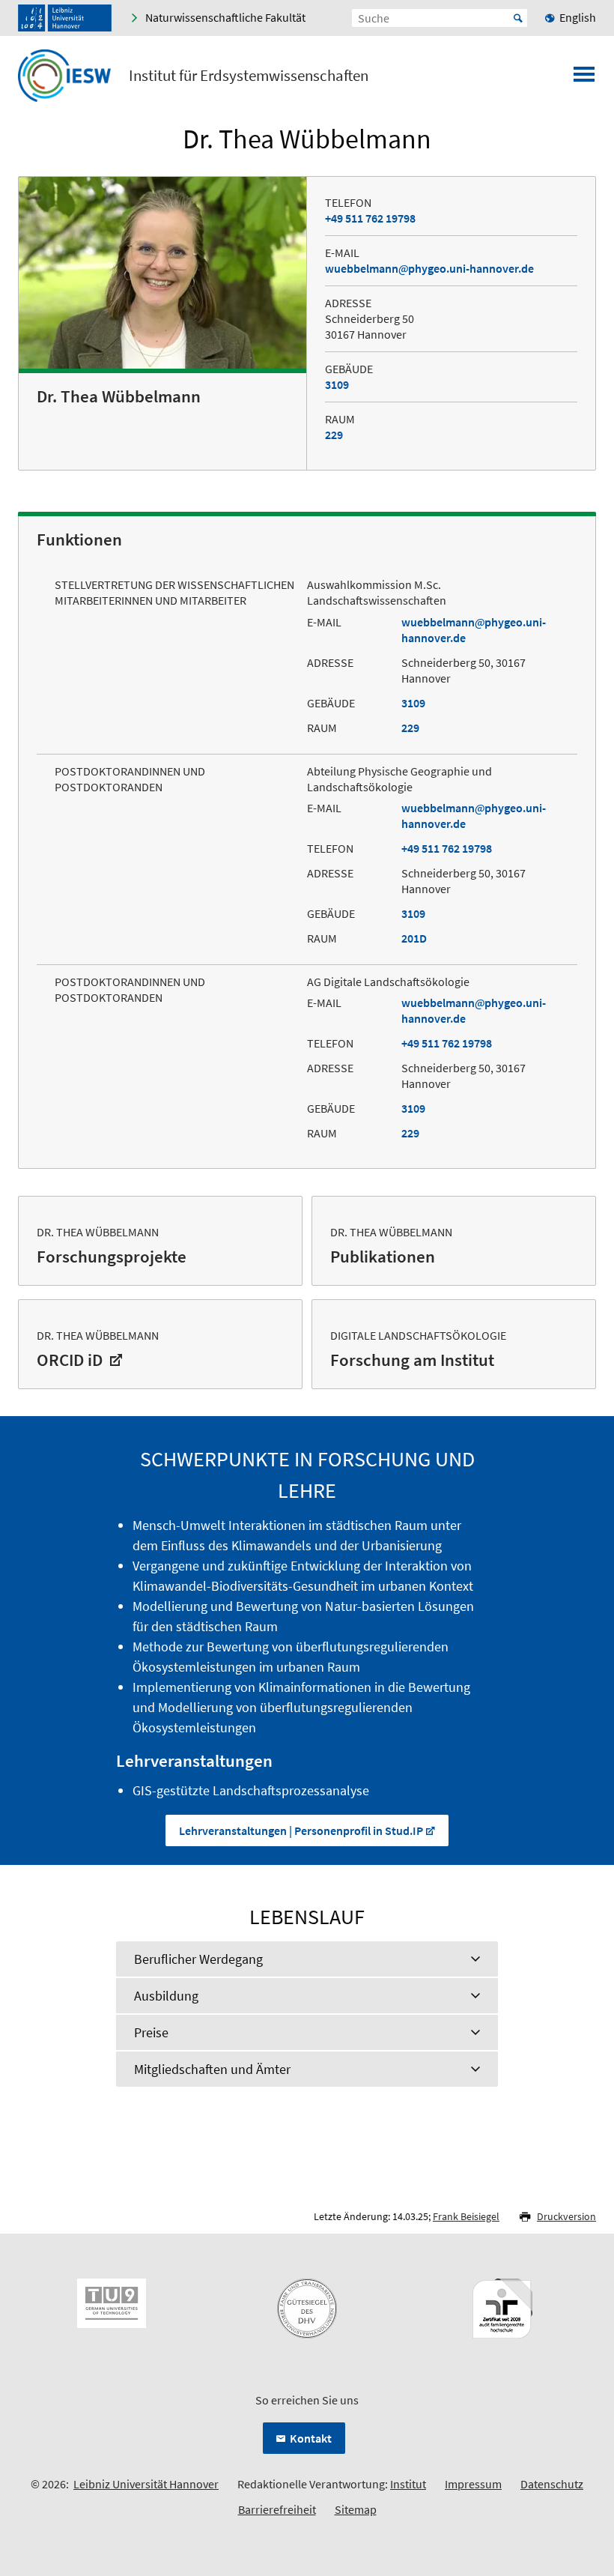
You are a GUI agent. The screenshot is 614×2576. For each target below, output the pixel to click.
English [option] (578, 17)
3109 (337, 384)
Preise (151, 2032)
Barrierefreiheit (277, 2509)
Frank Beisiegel (466, 2216)
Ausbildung (166, 1996)
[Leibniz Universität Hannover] (65, 18)
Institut (408, 2484)
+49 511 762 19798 (370, 218)
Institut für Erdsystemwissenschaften (249, 76)
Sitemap (356, 2509)
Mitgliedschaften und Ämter (212, 2069)
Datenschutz (552, 2484)
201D (414, 938)
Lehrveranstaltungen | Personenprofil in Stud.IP (301, 1830)
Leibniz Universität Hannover (146, 2484)
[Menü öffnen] (584, 79)
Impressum (473, 2484)
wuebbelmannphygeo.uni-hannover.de (429, 268)
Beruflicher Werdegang (198, 1959)
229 (334, 435)
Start (518, 18)
